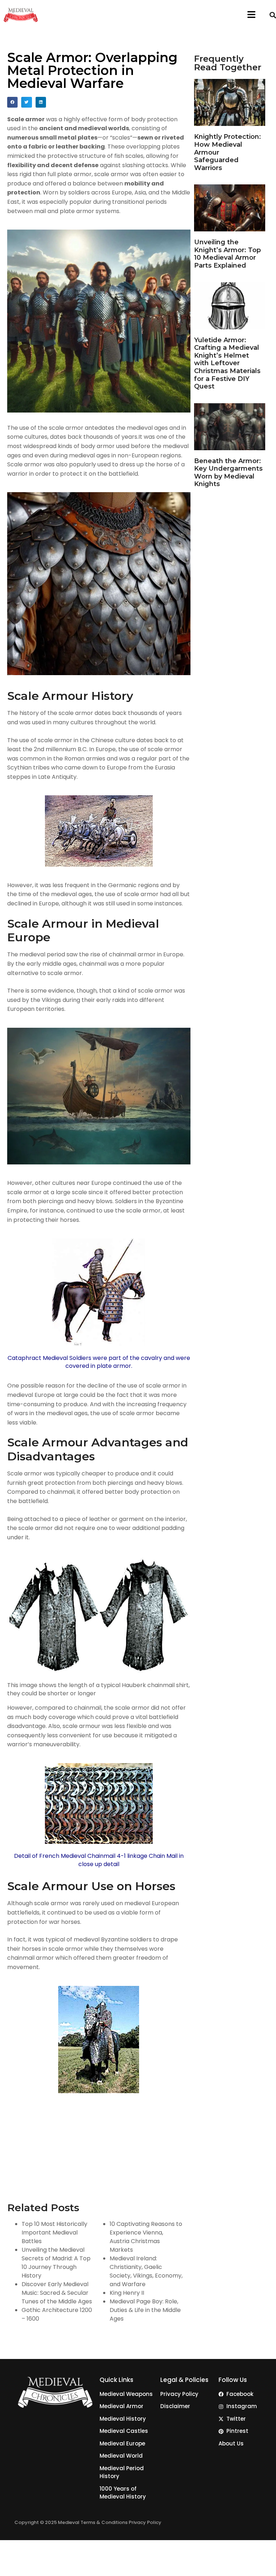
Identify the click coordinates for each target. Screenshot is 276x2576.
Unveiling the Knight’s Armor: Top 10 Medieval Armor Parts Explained (227, 254)
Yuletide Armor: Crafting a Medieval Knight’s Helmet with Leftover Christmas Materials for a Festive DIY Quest (227, 363)
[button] (251, 15)
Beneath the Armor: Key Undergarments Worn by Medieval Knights (228, 473)
